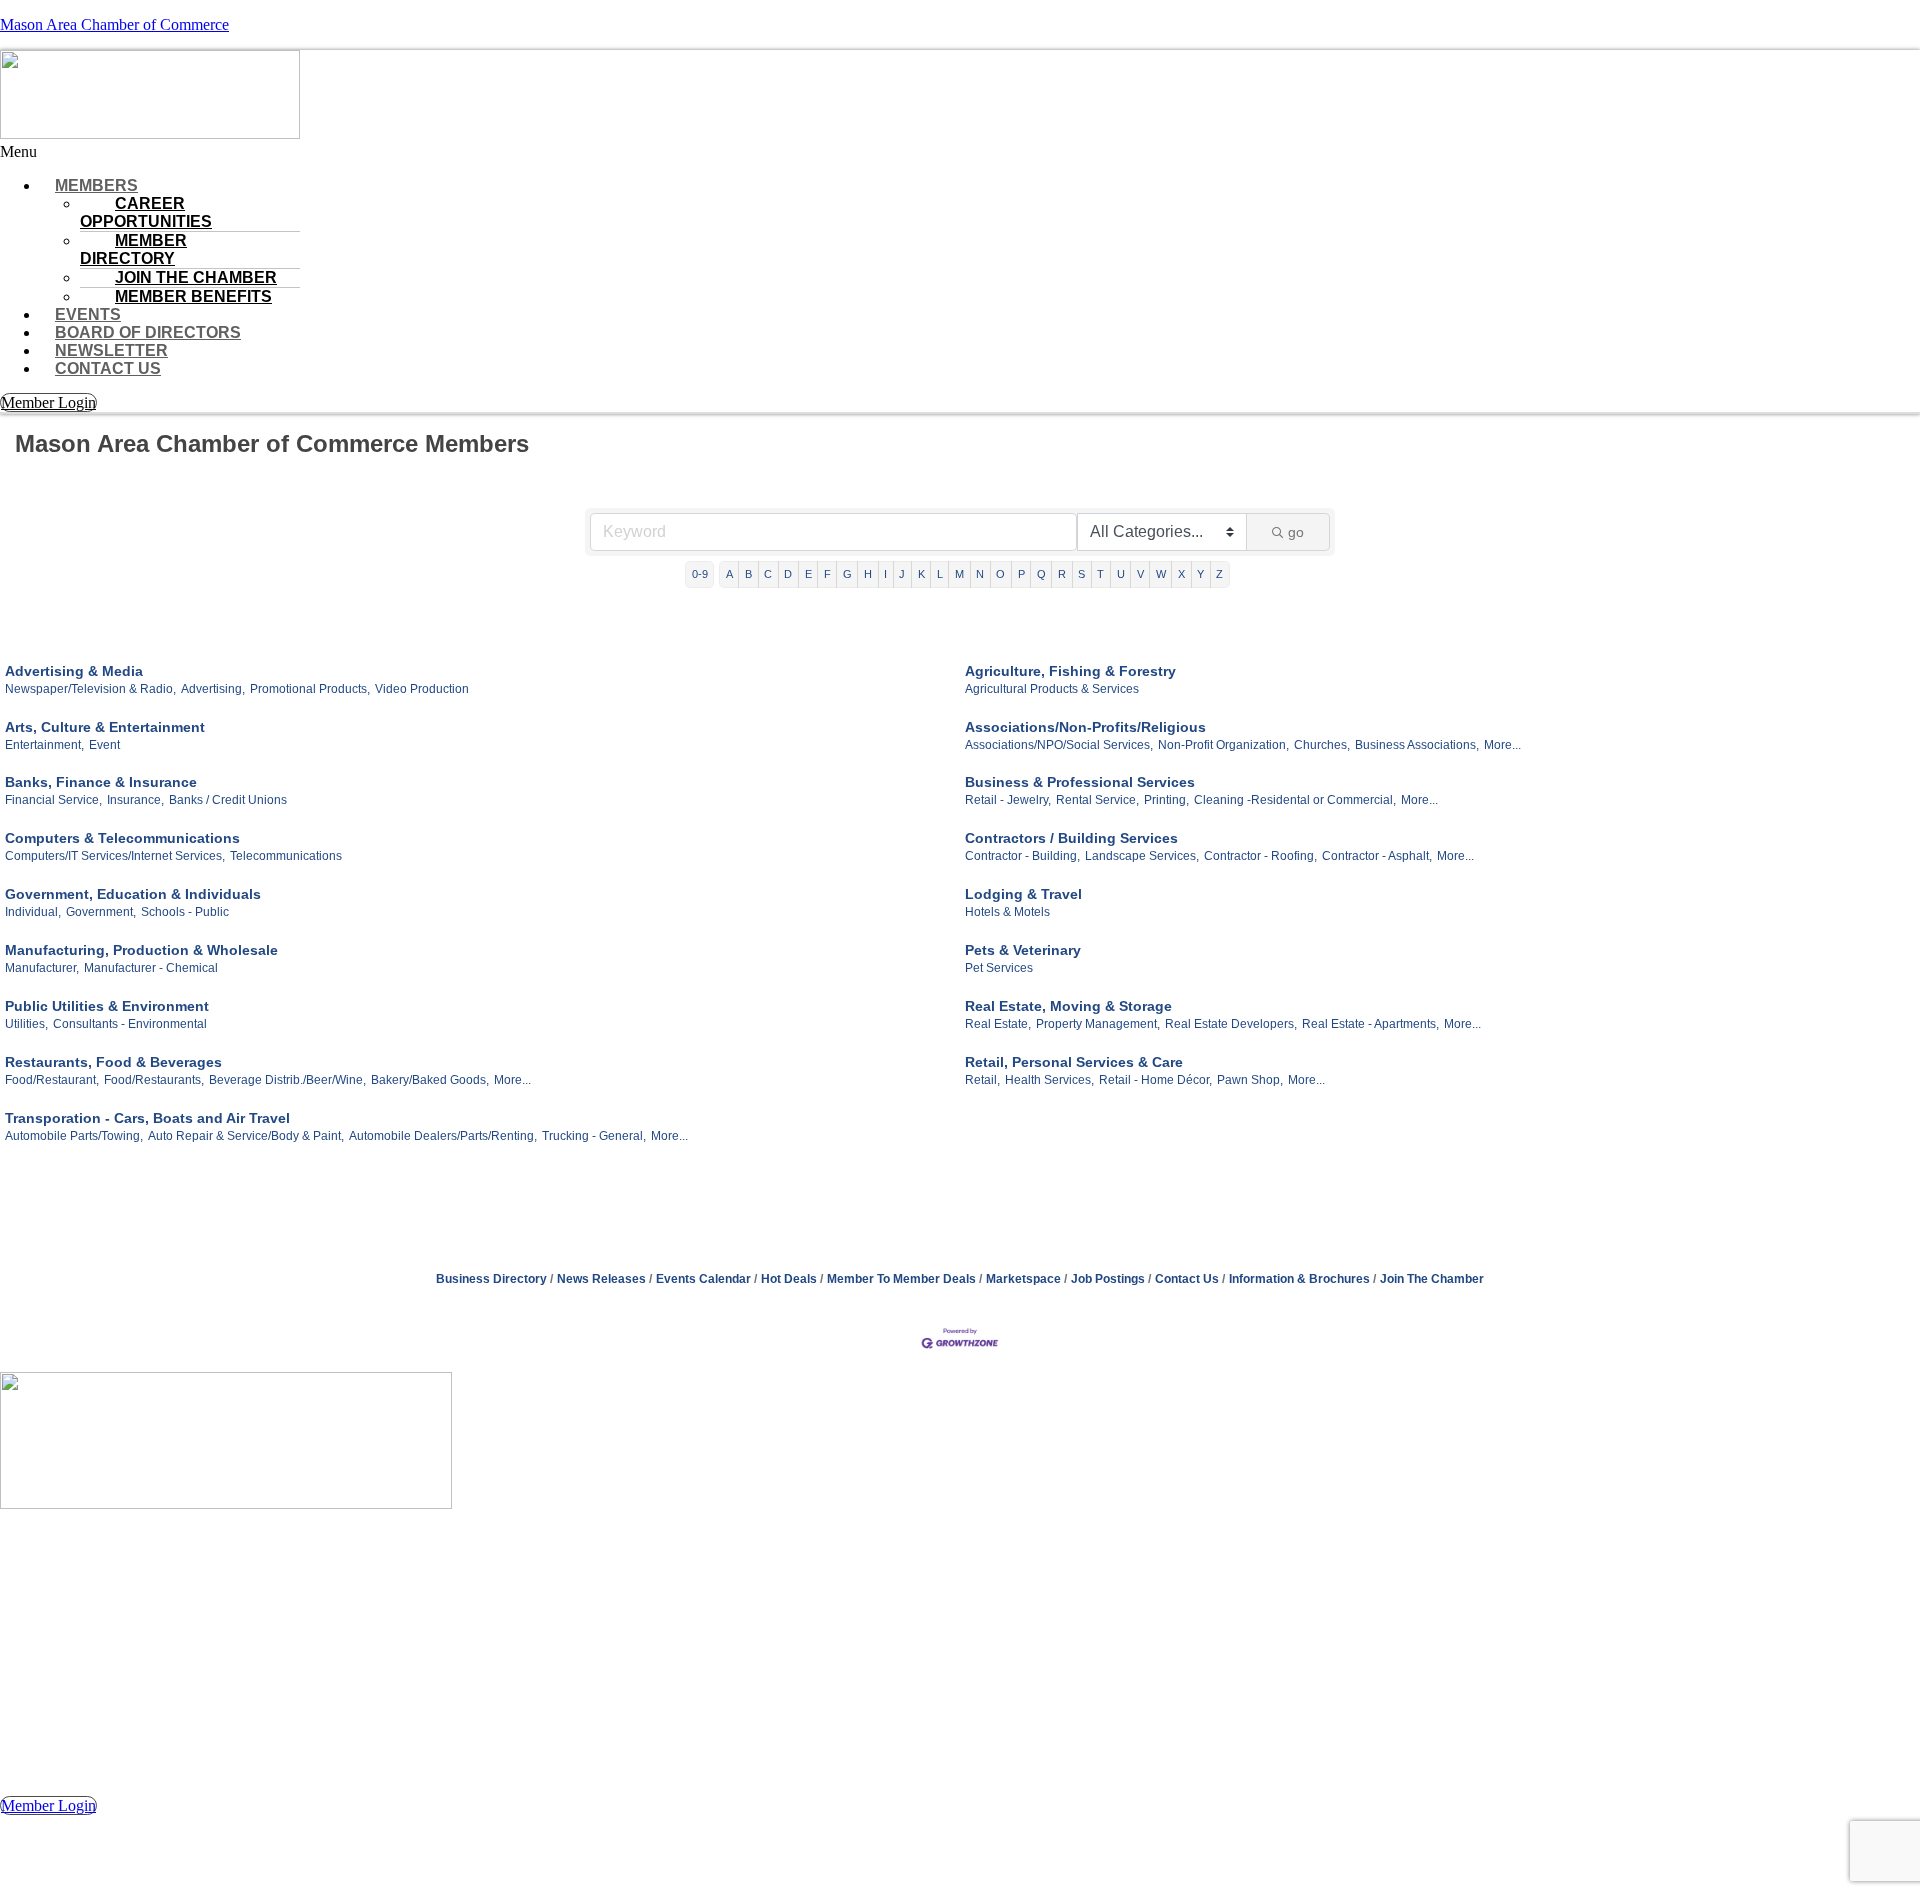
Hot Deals (789, 1279)
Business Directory (491, 1279)
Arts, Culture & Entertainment (105, 727)
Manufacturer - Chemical (151, 968)
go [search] (1296, 532)
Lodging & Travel (1023, 894)
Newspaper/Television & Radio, (90, 689)
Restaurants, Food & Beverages (113, 1062)
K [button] (921, 574)
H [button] (868, 574)
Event (104, 745)
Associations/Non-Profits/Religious (1085, 727)
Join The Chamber (1432, 1279)
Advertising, (213, 689)
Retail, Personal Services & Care (1074, 1062)
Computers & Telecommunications (122, 838)
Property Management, (1098, 1024)
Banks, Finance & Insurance (101, 782)
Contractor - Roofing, (1260, 856)
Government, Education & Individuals (133, 894)
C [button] (768, 574)
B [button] (748, 574)
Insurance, (135, 800)
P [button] (1021, 574)
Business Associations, (1417, 745)
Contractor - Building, (1022, 856)
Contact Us (108, 368)
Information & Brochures (1299, 1279)
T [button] (1100, 574)
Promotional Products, (310, 689)
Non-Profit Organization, (1223, 745)
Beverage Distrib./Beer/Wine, (287, 1080)
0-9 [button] (700, 574)
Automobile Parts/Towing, (74, 1136)
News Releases (601, 1279)
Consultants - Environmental (130, 1024)
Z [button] (1219, 574)
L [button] (940, 574)
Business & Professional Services (1080, 782)
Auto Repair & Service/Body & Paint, (246, 1136)
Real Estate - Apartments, (1370, 1024)
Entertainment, (44, 745)
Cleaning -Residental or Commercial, (1295, 800)
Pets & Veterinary (1023, 950)
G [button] (847, 574)
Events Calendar (703, 1279)
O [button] (1000, 574)
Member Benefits (193, 296)
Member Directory (133, 249)
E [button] (808, 574)
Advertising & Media (74, 671)
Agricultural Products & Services (1052, 689)
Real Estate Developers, (1231, 1024)
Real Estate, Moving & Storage (1068, 1006)
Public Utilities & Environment (107, 1006)
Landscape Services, (1142, 856)
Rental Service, (1097, 800)
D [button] (788, 574)
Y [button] (1200, 574)
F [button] (827, 574)
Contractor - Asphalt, (1377, 856)
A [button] (729, 574)
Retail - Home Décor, (1155, 1080)
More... (1502, 745)
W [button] (1161, 574)
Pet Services (999, 968)
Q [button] (1041, 574)
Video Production (422, 689)
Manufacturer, (42, 968)
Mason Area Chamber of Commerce (114, 24)
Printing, (1166, 800)
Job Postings (1108, 1279)
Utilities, (26, 1024)
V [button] (1140, 574)
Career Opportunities (146, 212)
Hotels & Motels (1007, 912)
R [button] (1062, 574)
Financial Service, (53, 800)
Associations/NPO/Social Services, (1059, 745)
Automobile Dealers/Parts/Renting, (443, 1136)
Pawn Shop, (1250, 1080)
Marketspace (1023, 1279)
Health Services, (1049, 1080)
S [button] (1081, 574)
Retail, (982, 1080)
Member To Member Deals (901, 1279)
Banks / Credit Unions (228, 800)
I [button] (885, 574)
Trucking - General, (594, 1136)
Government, (101, 912)
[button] (960, 152)
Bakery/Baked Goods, (430, 1080)
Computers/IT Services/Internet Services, (115, 856)
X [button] (1181, 574)
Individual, (33, 912)
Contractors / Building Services (1071, 838)
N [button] (980, 574)
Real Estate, (998, 1024)
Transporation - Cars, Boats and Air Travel (147, 1118)
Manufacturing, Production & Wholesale (141, 950)
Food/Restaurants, (154, 1080)
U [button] (1121, 574)
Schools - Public (185, 912)
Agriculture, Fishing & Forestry (1070, 671)
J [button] (902, 574)
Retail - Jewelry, (1008, 800)
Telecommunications (286, 856)
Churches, (1322, 745)
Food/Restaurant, (52, 1080)
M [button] (959, 574)
